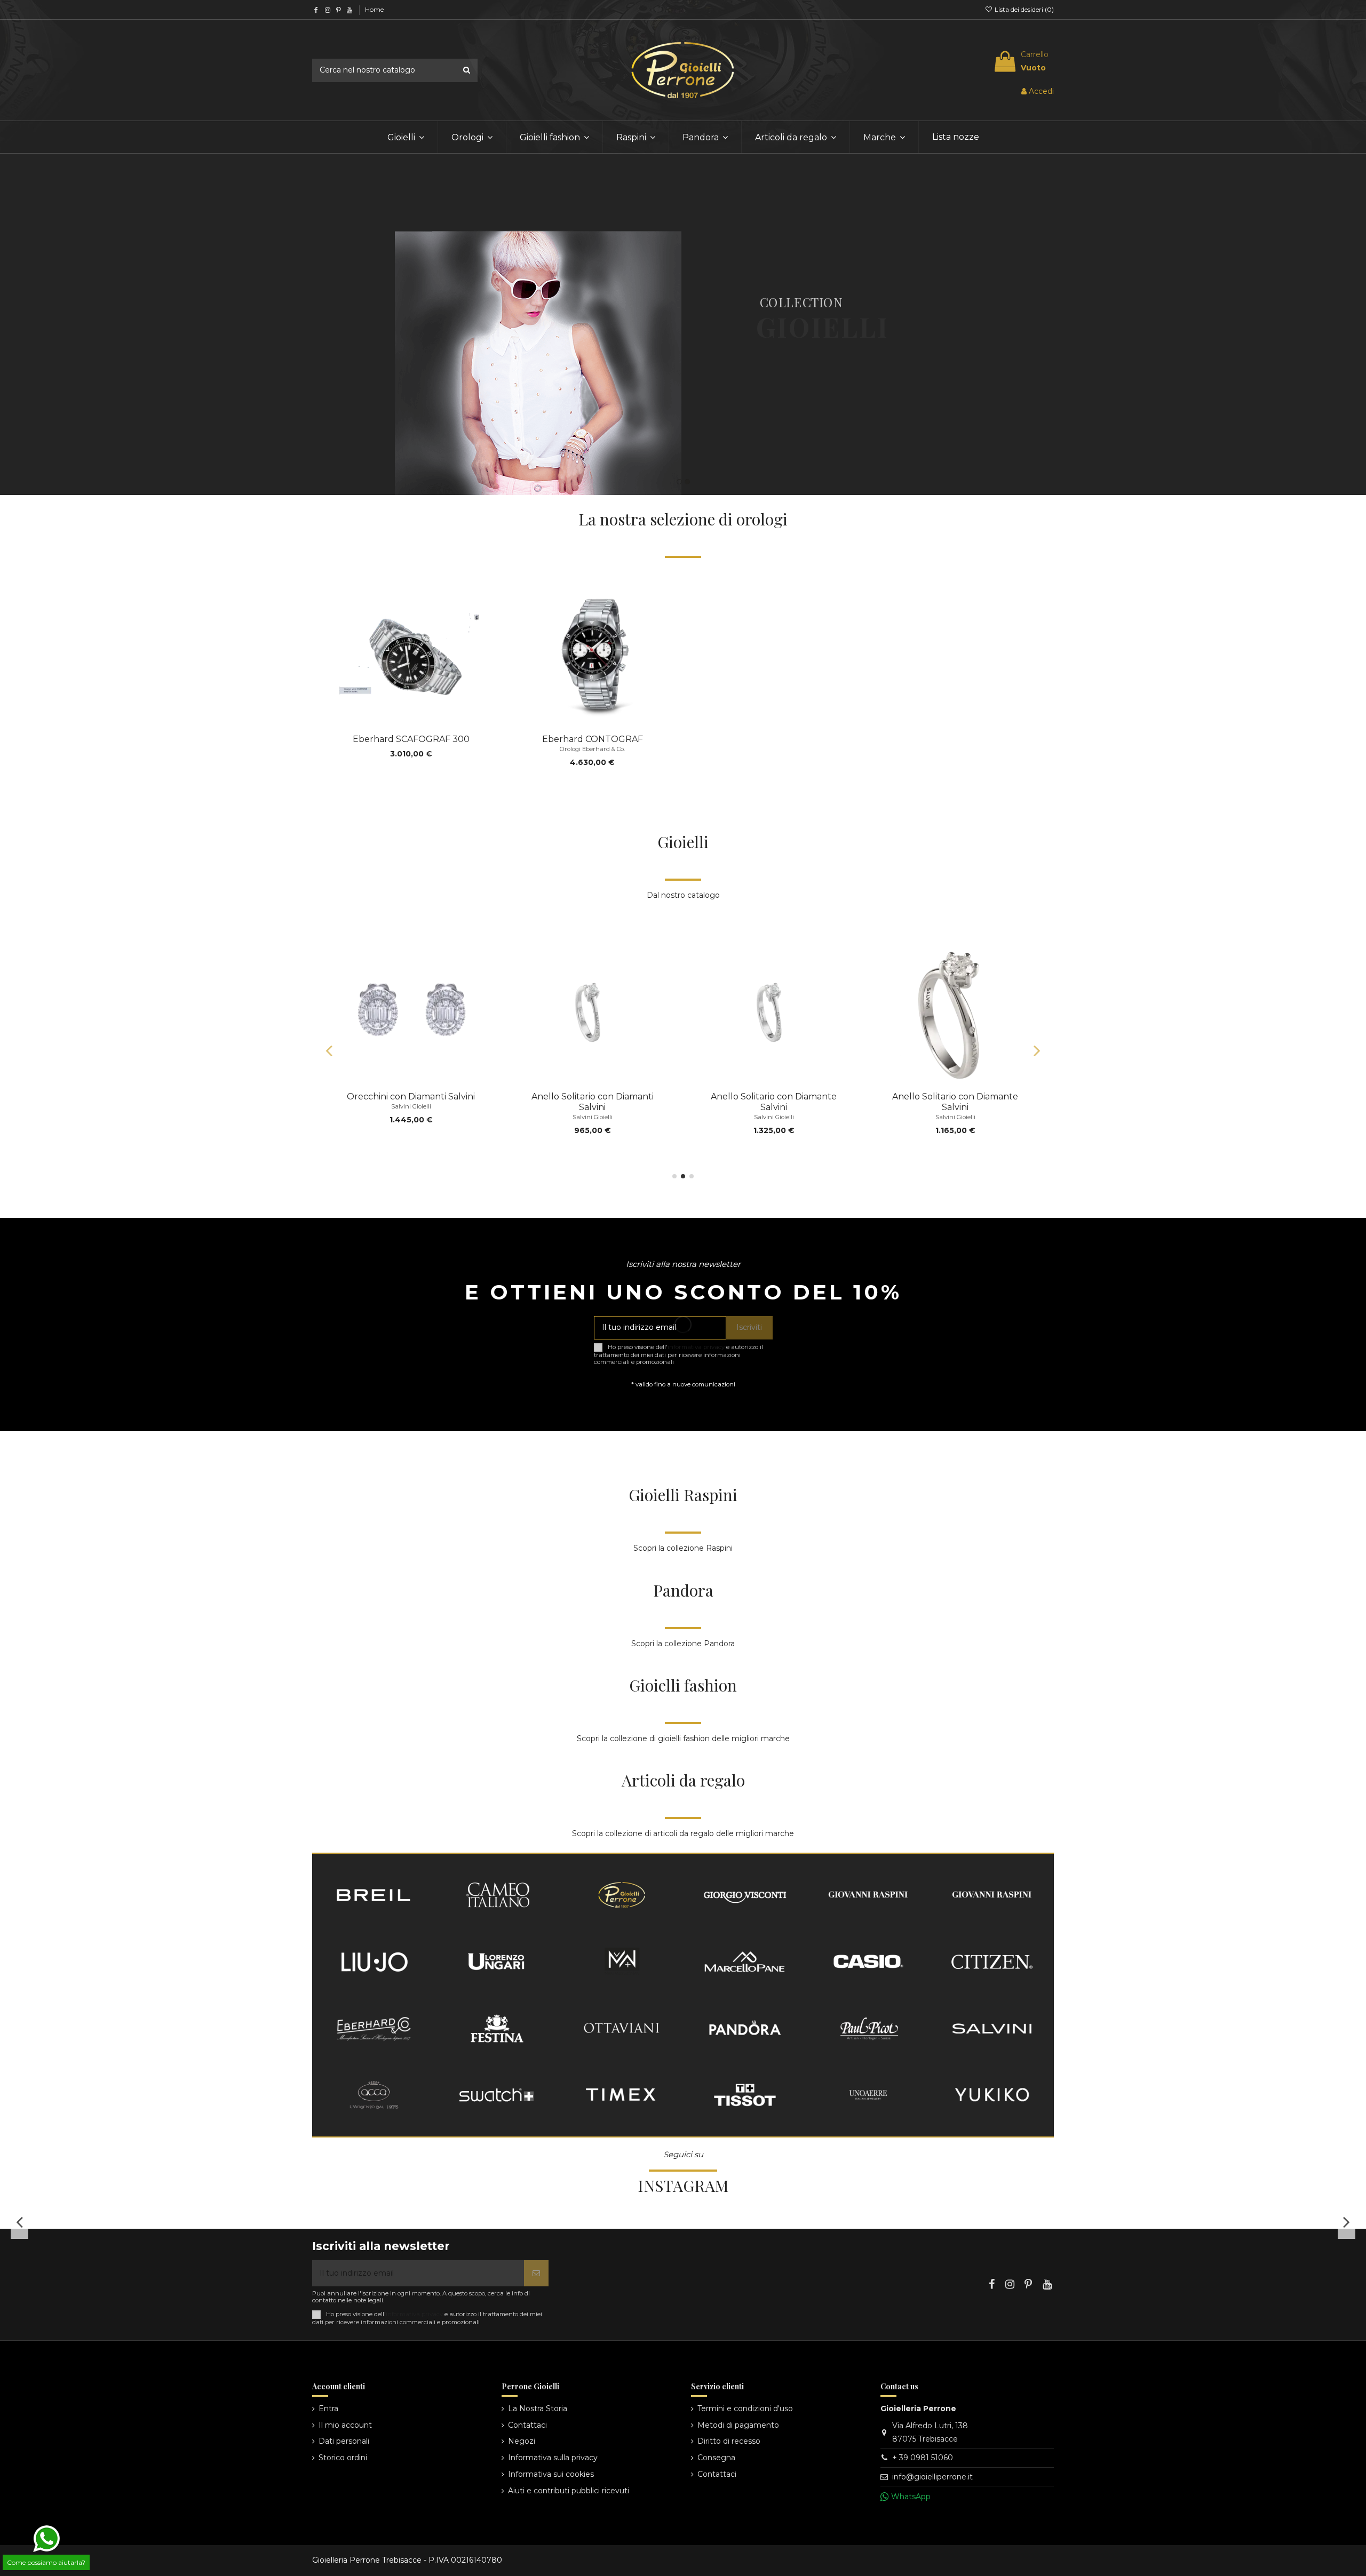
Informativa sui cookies (551, 2474)
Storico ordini (343, 2458)
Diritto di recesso (729, 2441)
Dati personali (344, 2441)
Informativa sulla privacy (553, 2458)
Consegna (716, 2458)
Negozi (522, 2441)
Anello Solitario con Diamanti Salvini (593, 1102)
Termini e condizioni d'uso (745, 2408)
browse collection (810, 404)
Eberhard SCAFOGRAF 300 (411, 739)
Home (374, 9)
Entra (328, 2408)
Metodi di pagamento (738, 2425)
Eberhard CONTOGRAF (593, 739)
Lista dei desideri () (1023, 9)
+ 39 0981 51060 (923, 2458)
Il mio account (345, 2425)
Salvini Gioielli (411, 1117)
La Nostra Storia (538, 2408)
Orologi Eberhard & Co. (592, 749)
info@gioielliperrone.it (932, 2477)
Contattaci (527, 2425)
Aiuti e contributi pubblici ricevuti (569, 2491)
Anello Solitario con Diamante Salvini (411, 1102)
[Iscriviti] (536, 2273)
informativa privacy (696, 1347)
